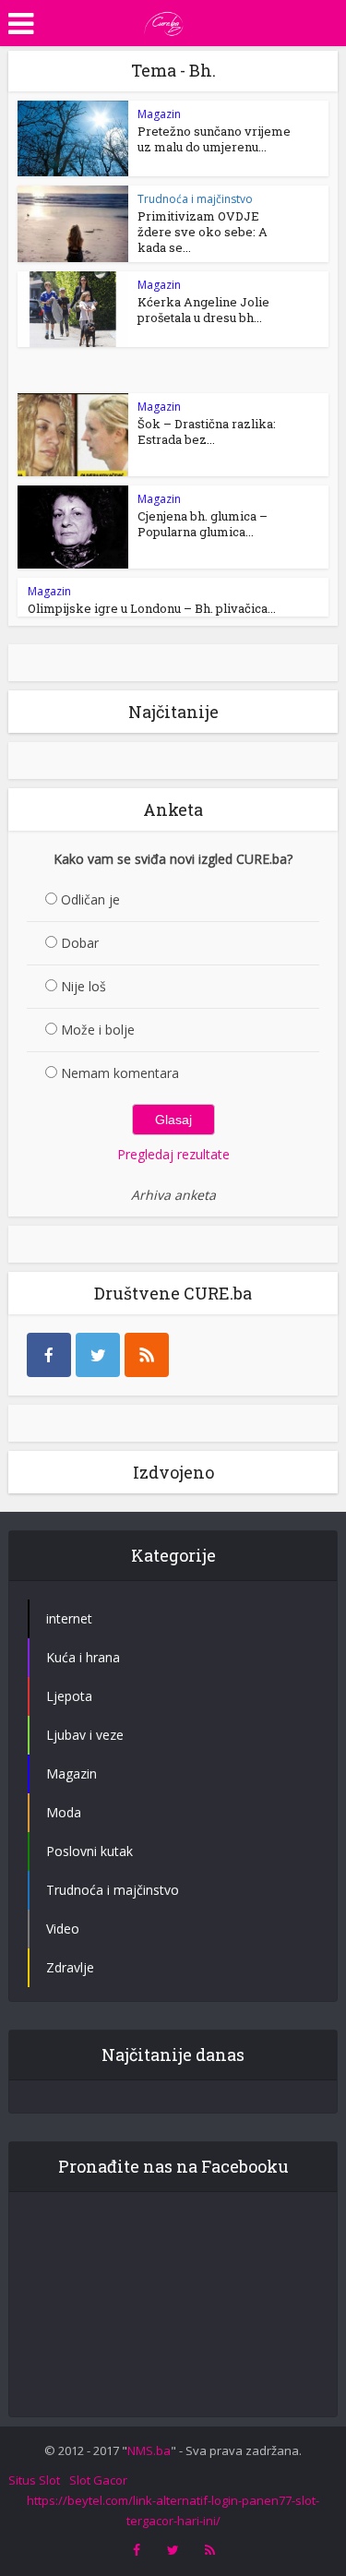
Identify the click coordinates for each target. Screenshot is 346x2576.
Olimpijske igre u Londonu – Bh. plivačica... (152, 608)
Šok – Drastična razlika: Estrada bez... (207, 431)
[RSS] (147, 1355)
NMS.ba (149, 2450)
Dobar (80, 943)
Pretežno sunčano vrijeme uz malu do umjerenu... (214, 139)
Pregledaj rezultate (173, 1154)
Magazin (159, 114)
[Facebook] (49, 1355)
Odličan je (90, 899)
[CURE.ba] (164, 21)
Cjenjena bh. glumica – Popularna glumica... (203, 524)
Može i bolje (98, 1030)
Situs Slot (34, 2480)
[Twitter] (98, 1355)
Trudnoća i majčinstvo (195, 199)
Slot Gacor (98, 2480)
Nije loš (84, 986)
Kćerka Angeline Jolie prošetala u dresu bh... (203, 310)
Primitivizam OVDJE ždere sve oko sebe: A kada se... (203, 232)
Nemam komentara (120, 1073)
